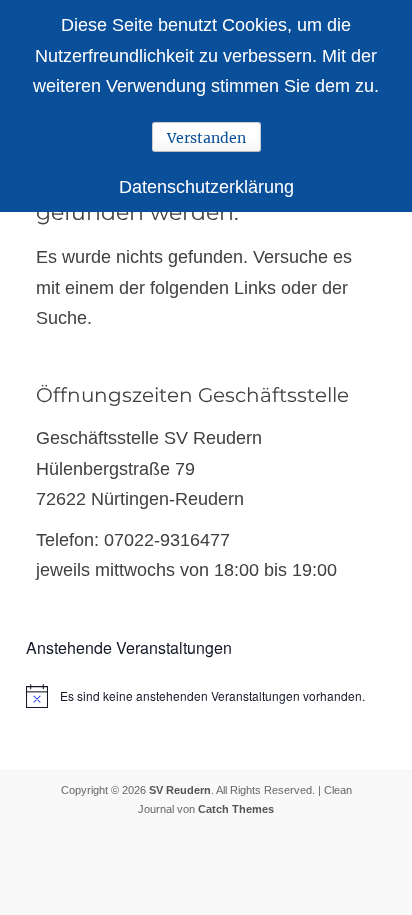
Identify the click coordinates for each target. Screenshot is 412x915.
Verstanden (206, 138)
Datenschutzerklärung (206, 187)
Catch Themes (236, 809)
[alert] (206, 696)
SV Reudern (180, 790)
